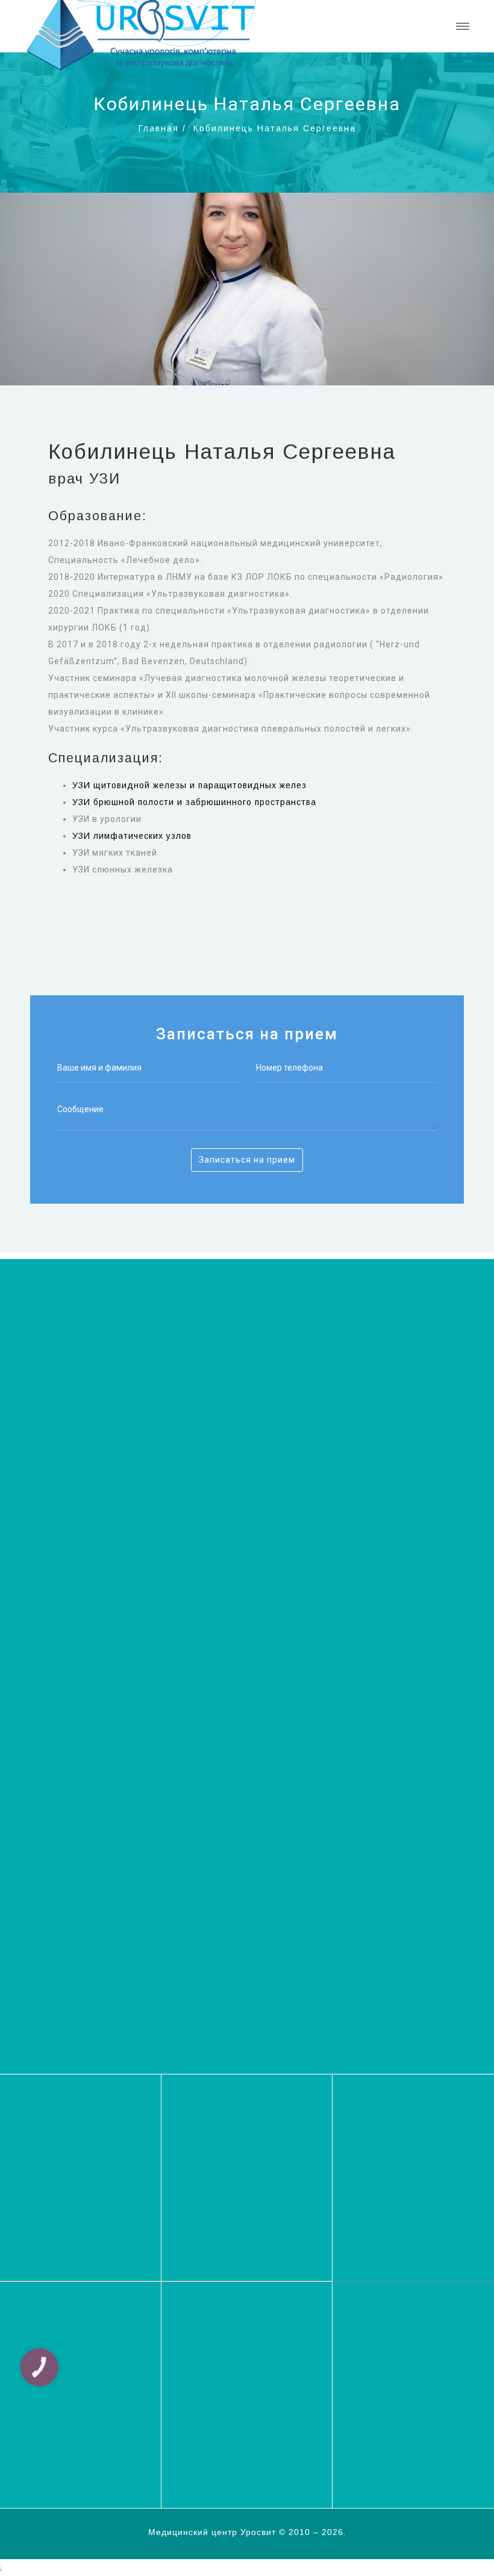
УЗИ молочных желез (63, 2411)
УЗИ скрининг (387, 2356)
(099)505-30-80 (247, 1992)
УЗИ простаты (46, 2445)
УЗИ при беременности (409, 2391)
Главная (159, 128)
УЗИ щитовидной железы (242, 2356)
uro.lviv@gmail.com (76, 2171)
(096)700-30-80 (247, 2011)
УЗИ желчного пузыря (234, 2391)
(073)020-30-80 (247, 1973)
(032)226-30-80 (247, 1954)
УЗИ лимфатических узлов (132, 836)
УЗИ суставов (387, 2368)
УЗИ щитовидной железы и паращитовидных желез (189, 785)
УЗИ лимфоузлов (395, 2413)
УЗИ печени (383, 2379)
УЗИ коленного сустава (238, 2425)
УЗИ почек (380, 2425)
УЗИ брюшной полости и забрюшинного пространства (194, 802)
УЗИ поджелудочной (231, 2402)
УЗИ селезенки (219, 2413)
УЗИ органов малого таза (414, 2402)
